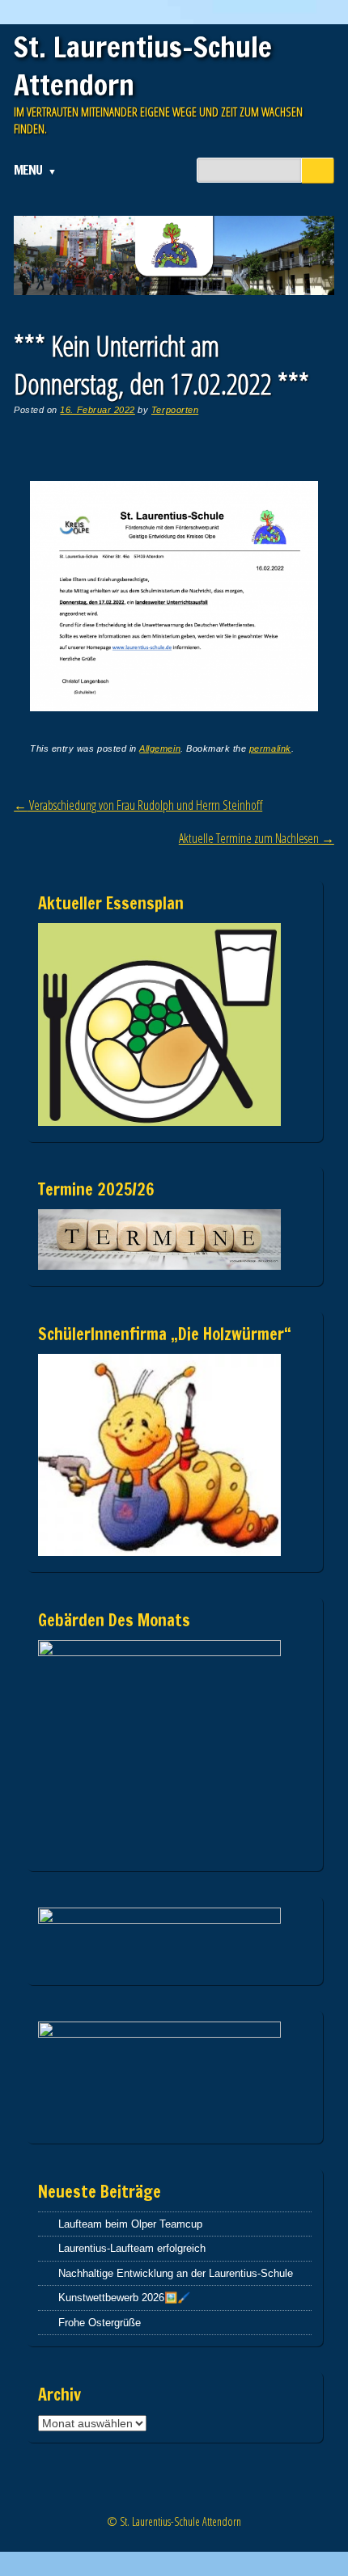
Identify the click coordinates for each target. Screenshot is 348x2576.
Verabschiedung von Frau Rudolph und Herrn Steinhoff (138, 805)
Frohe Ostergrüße (100, 2323)
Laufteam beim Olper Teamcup (130, 2224)
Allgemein (160, 748)
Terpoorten (175, 410)
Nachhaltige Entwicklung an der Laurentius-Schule (176, 2273)
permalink (270, 748)
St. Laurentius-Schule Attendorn (143, 66)
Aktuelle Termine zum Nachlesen (257, 838)
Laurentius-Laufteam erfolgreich (132, 2248)
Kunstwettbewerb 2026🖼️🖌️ (124, 2298)
